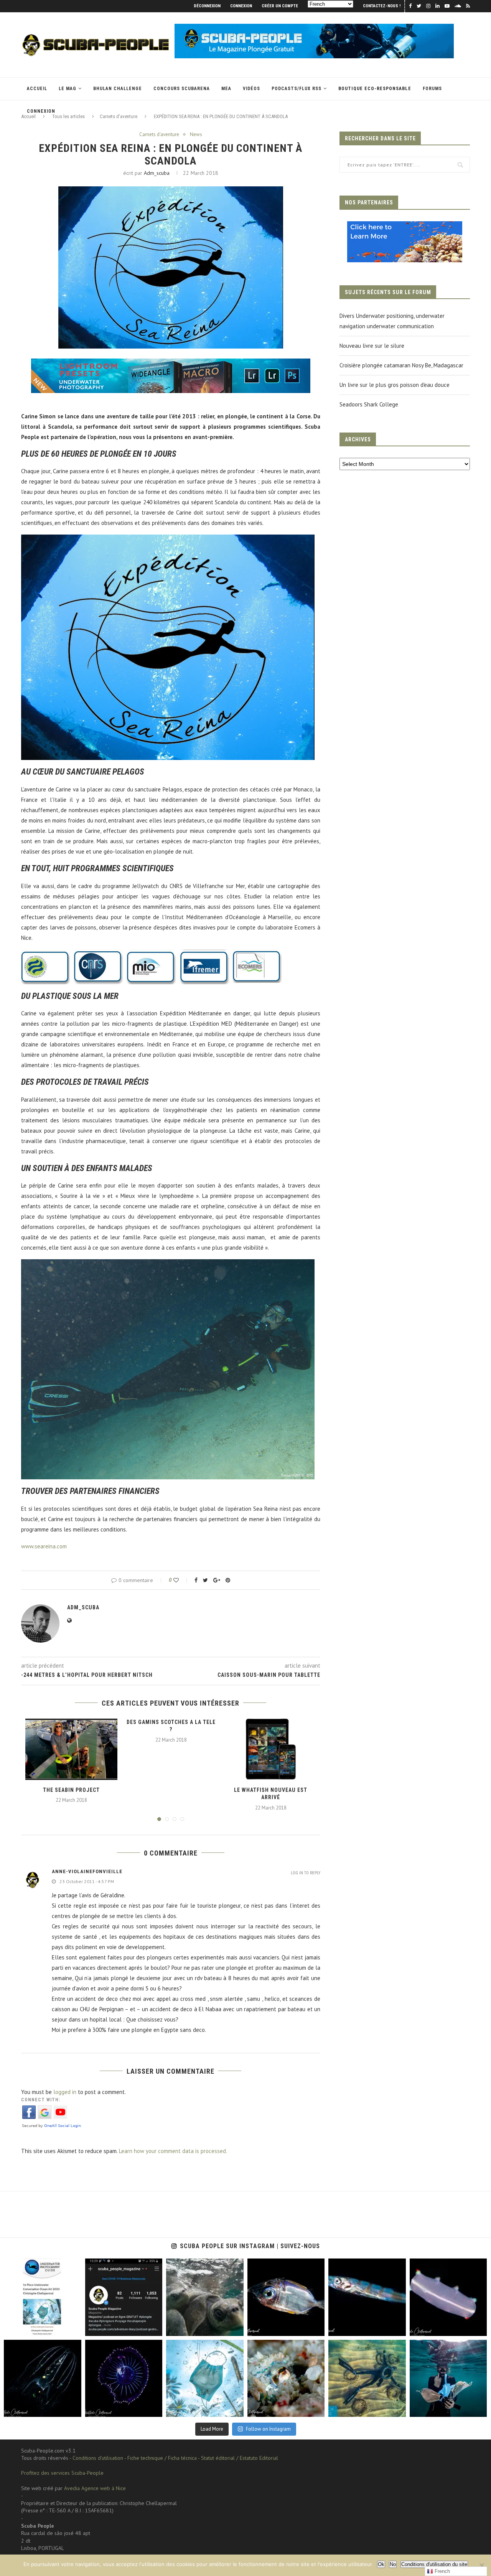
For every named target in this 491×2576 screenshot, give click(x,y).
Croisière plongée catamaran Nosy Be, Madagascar (401, 365)
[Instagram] (74, 2328)
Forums (432, 89)
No (393, 2564)
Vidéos (251, 89)
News (196, 135)
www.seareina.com (44, 1546)
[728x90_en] (171, 364)
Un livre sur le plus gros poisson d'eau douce (395, 385)
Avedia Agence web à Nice (95, 2488)
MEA (226, 89)
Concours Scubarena (182, 89)
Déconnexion (207, 6)
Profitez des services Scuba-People (62, 2473)
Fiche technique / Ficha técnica (162, 2458)
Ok (381, 2564)
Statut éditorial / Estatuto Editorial (240, 2458)
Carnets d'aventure (159, 135)
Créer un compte (280, 6)
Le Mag (68, 89)
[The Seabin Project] (71, 1749)
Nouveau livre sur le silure (372, 346)
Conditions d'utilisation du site (434, 2564)
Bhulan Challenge (118, 89)
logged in (65, 2092)
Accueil (37, 89)
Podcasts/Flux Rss (297, 89)
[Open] (43, 2297)
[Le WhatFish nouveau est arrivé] (271, 1749)
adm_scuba (157, 173)
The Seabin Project (71, 1790)
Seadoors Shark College (369, 404)
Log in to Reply (306, 1873)
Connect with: (41, 2100)
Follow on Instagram (268, 2429)
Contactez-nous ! (382, 6)
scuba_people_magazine (30, 2265)
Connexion (241, 6)
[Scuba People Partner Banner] (405, 226)
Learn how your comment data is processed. (173, 2151)
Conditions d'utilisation (98, 2458)
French (442, 2571)
